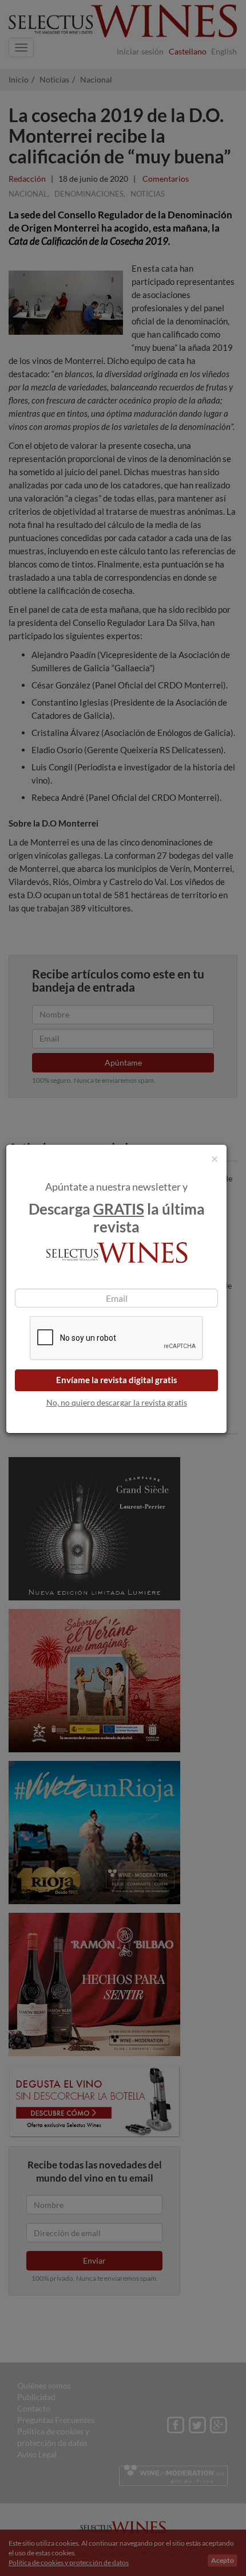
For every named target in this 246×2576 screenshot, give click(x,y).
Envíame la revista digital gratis (117, 1380)
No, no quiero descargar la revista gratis (117, 1402)
